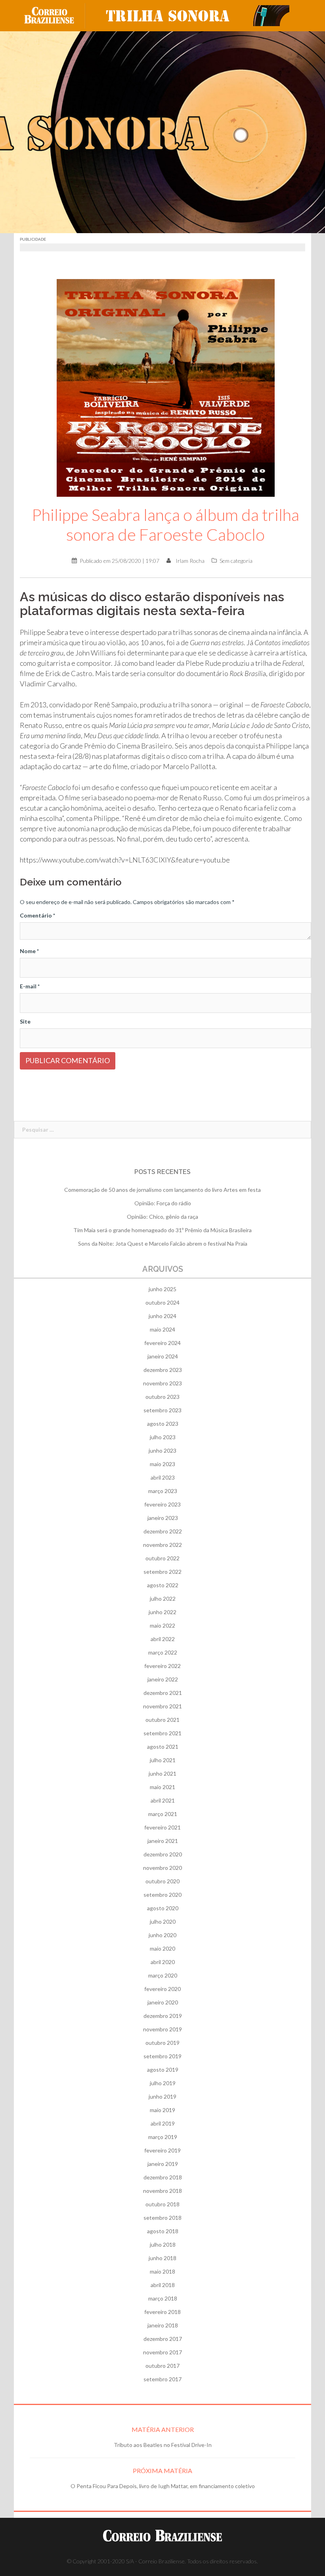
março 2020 (163, 1975)
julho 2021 (163, 1760)
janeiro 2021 (163, 1841)
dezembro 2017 (163, 2339)
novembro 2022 (162, 1545)
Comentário (37, 915)
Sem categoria (236, 561)
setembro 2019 (162, 2056)
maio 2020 (162, 1948)
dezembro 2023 (163, 1370)
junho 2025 (162, 1289)
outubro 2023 (162, 1397)
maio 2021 (162, 1787)
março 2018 (163, 2298)
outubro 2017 (162, 2366)
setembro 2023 (162, 1410)
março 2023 (163, 1491)
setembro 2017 (162, 2379)
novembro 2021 (162, 1706)
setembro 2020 (162, 1895)
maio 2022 (162, 1625)
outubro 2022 (162, 1558)
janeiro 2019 (163, 2164)
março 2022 (163, 1652)
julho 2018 (163, 2245)
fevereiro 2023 (162, 1504)
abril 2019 (163, 2123)
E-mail (30, 986)
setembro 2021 (162, 1733)
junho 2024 (162, 1316)
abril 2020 (163, 1962)
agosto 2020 (163, 1908)
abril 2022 (163, 1639)
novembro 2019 (162, 2029)
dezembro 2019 (163, 2016)
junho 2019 (162, 2096)
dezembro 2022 (163, 1531)
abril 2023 (163, 1477)
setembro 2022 (162, 1572)
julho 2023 (163, 1437)
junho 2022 (162, 1612)
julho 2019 (163, 2083)
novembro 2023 (162, 1383)
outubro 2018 (162, 2204)
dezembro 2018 (163, 2177)
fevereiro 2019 (162, 2150)
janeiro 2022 (163, 1679)
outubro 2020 (162, 1881)
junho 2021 (162, 1773)
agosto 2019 (163, 2070)
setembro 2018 (162, 2218)
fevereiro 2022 (162, 1666)
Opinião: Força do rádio (163, 1203)
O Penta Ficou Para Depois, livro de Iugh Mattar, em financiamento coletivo (163, 2486)
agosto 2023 (163, 1424)
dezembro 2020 (163, 1854)
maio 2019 (162, 2110)
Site (25, 1021)
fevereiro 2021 (162, 1827)
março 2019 (163, 2137)
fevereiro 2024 (162, 1343)
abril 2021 (163, 1800)
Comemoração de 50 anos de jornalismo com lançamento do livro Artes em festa (162, 1190)
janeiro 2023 (163, 1518)
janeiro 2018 (163, 2325)
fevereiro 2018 (162, 2312)
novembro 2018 (162, 2191)
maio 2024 (162, 1329)
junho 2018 (162, 2258)
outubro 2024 (162, 1302)
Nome (29, 951)
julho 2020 (163, 1922)
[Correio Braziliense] (55, 15)
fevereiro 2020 (162, 1989)
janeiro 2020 (163, 2002)
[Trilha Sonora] (194, 15)
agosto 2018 (163, 2231)
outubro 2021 (162, 1720)
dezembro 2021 (163, 1693)
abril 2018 (163, 2285)
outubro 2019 (162, 2043)
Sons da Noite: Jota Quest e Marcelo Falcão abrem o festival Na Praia (163, 1243)
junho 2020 (162, 1935)
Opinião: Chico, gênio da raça (162, 1217)
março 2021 (163, 1814)
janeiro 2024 (163, 1356)
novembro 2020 (162, 1868)
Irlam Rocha (190, 561)
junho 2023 (162, 1450)
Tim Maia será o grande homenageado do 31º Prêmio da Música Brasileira (162, 1230)
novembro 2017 (162, 2352)
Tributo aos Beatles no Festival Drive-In (163, 2445)
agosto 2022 (163, 1585)
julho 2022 (163, 1599)
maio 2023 (162, 1464)
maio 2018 (162, 2271)
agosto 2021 (163, 1747)
